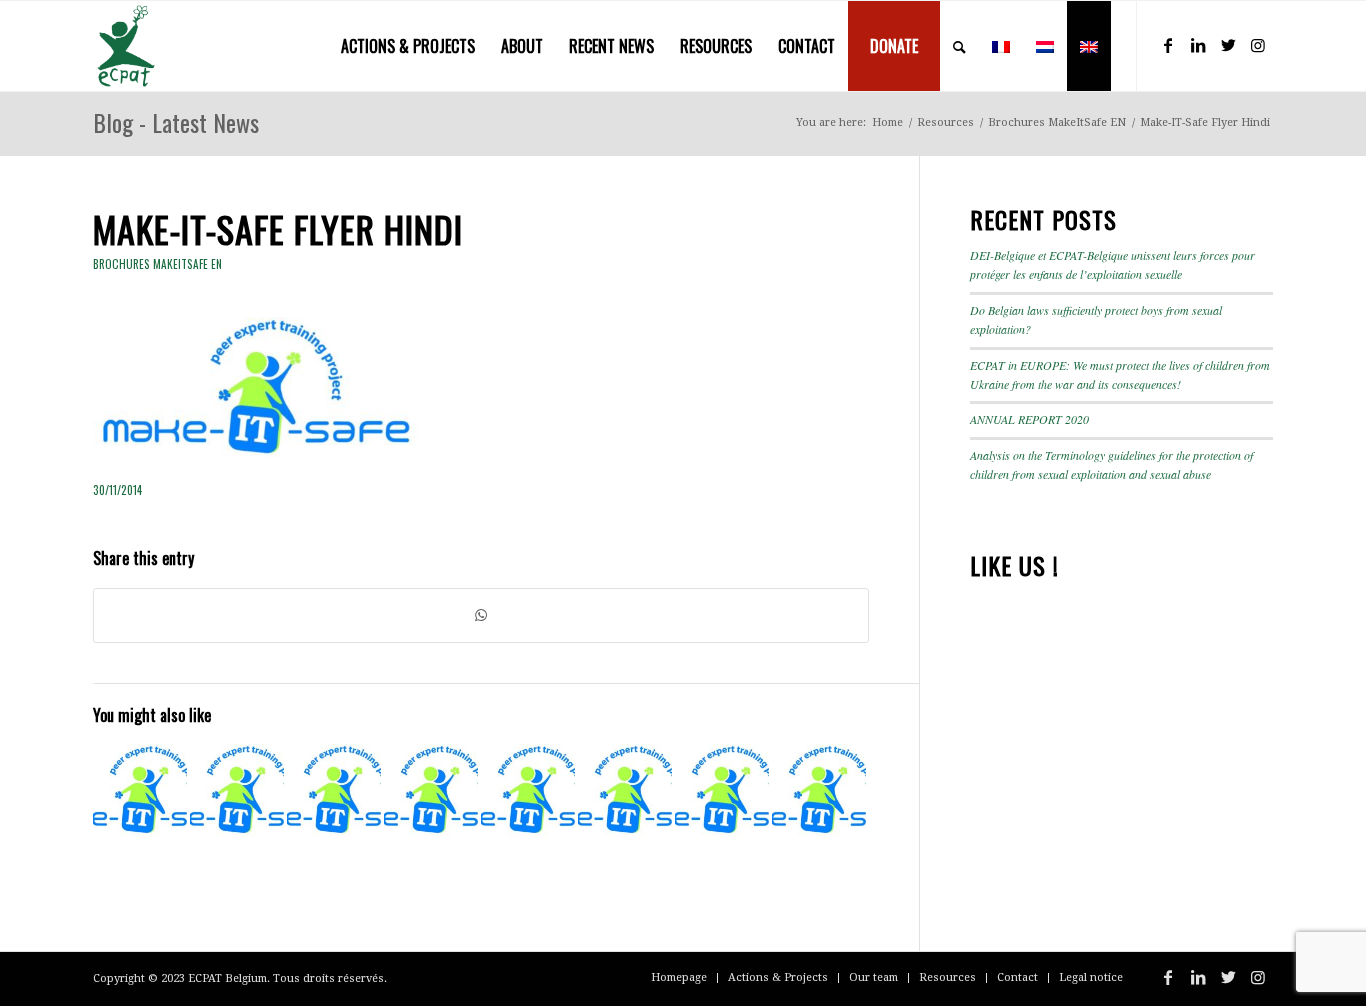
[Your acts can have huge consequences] (625, 791)
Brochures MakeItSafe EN (157, 264)
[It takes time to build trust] (431, 791)
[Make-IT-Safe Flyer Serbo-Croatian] (140, 791)
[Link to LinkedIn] (1198, 45)
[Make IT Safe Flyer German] (722, 791)
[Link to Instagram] (1258, 45)
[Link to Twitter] (1228, 45)
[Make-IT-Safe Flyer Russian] (819, 791)
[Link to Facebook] (1168, 45)
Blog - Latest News (176, 122)
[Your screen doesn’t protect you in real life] (237, 791)
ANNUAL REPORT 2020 (1029, 419)
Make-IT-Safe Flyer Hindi (278, 228)
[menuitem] (408, 46)
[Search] (959, 46)
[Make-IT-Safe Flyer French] (334, 791)
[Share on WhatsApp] (481, 615)
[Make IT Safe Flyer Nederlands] (528, 791)
